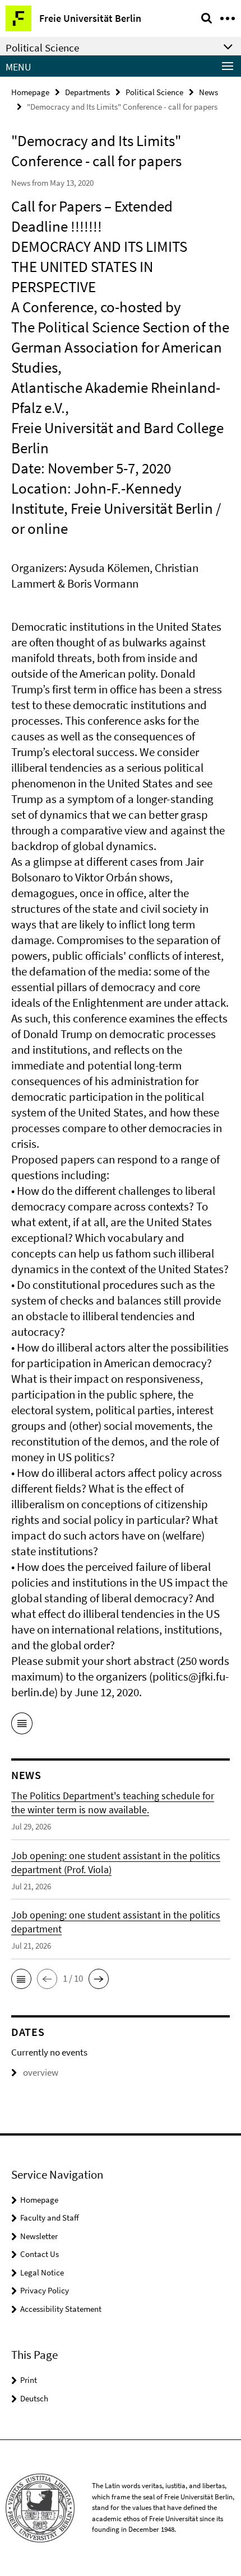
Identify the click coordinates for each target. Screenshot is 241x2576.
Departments (87, 92)
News (208, 92)
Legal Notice (42, 2272)
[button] (21, 1979)
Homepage (30, 92)
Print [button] (29, 2380)
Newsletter (39, 2236)
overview (41, 2072)
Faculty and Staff (50, 2218)
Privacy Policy (45, 2290)
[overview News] (22, 1725)
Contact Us (40, 2254)
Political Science (154, 92)
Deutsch (34, 2398)
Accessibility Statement (61, 2309)
